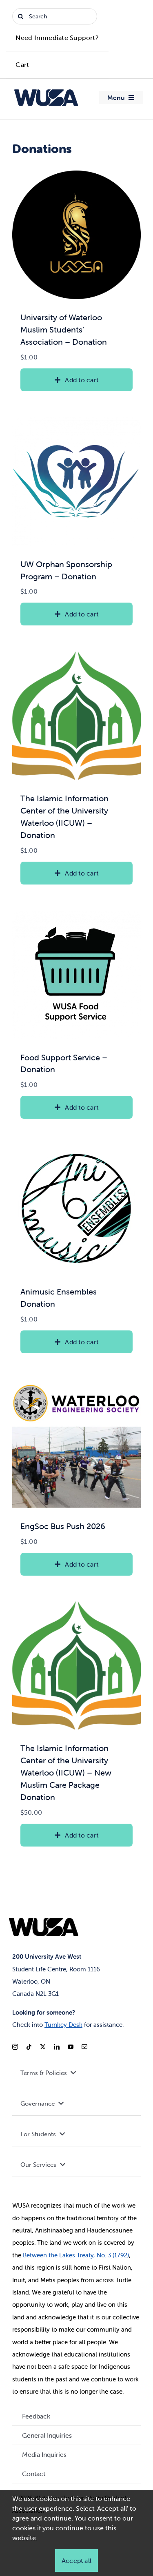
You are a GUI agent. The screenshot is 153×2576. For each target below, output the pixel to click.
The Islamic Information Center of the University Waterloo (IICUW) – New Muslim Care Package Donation (66, 1772)
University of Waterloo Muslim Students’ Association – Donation (64, 329)
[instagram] (15, 2047)
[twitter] (43, 2047)
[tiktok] (29, 2047)
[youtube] (71, 2047)
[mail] (84, 2047)
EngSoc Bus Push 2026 (63, 1526)
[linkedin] (57, 2047)
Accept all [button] (76, 2560)
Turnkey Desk (63, 2025)
